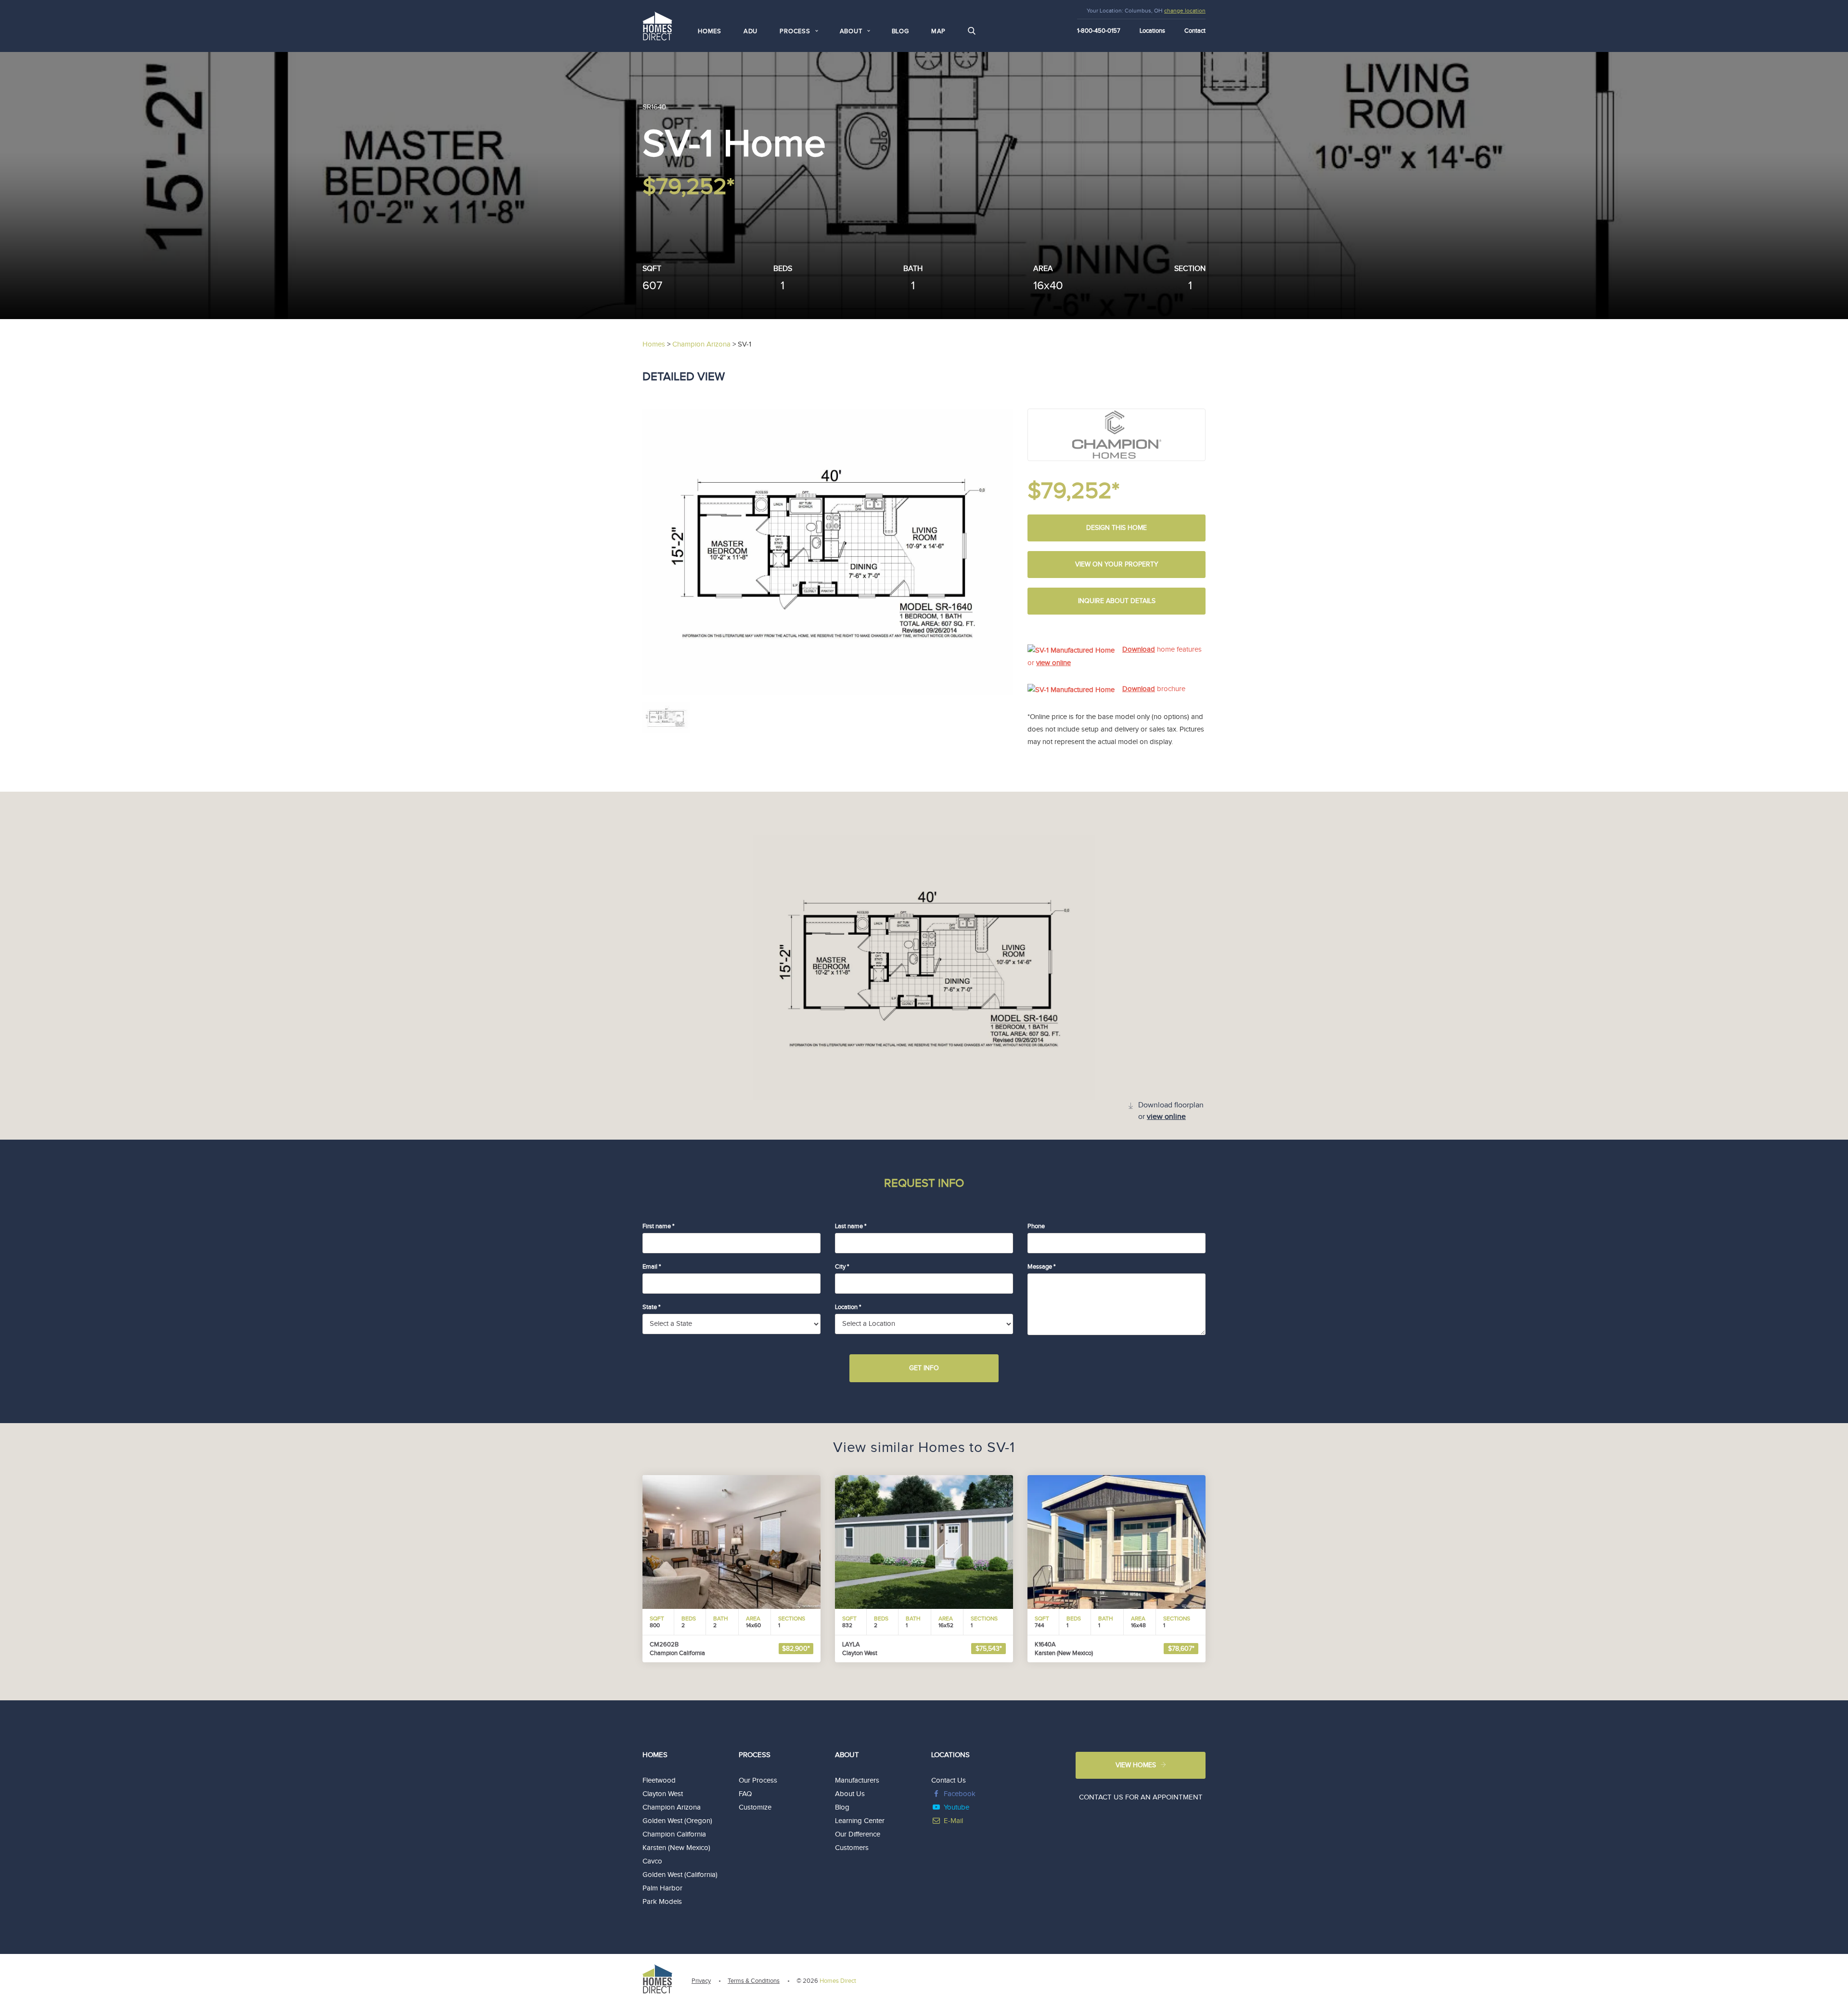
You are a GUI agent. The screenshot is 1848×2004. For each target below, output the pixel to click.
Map (938, 31)
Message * (1041, 1267)
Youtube (956, 1807)
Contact (1195, 31)
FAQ (745, 1794)
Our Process (758, 1780)
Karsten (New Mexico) (676, 1848)
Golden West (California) (680, 1875)
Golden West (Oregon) (677, 1821)
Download (1139, 649)
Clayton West (663, 1794)
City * (842, 1267)
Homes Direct (838, 1981)
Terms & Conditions (754, 1981)
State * (651, 1307)
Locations (1152, 31)
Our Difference (858, 1834)
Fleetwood (659, 1780)
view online (1053, 663)
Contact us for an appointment (1141, 1797)
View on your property (1117, 565)
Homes (710, 31)
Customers (852, 1848)
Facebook (960, 1794)
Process (755, 1755)
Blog (900, 31)
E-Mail (953, 1821)
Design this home (1116, 528)
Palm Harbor (662, 1888)
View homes (1136, 1765)
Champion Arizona (672, 1807)
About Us (850, 1794)
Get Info (924, 1368)
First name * (658, 1226)
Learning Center (860, 1821)
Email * (652, 1267)
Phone (1036, 1226)
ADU (751, 31)
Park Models (662, 1902)
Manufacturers (857, 1780)
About (847, 1755)
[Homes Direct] (657, 25)
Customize (755, 1807)
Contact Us (949, 1780)
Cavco (652, 1861)
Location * (848, 1307)
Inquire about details (1117, 601)
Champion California (674, 1834)
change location (1185, 11)
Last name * (851, 1226)
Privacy (701, 1981)
